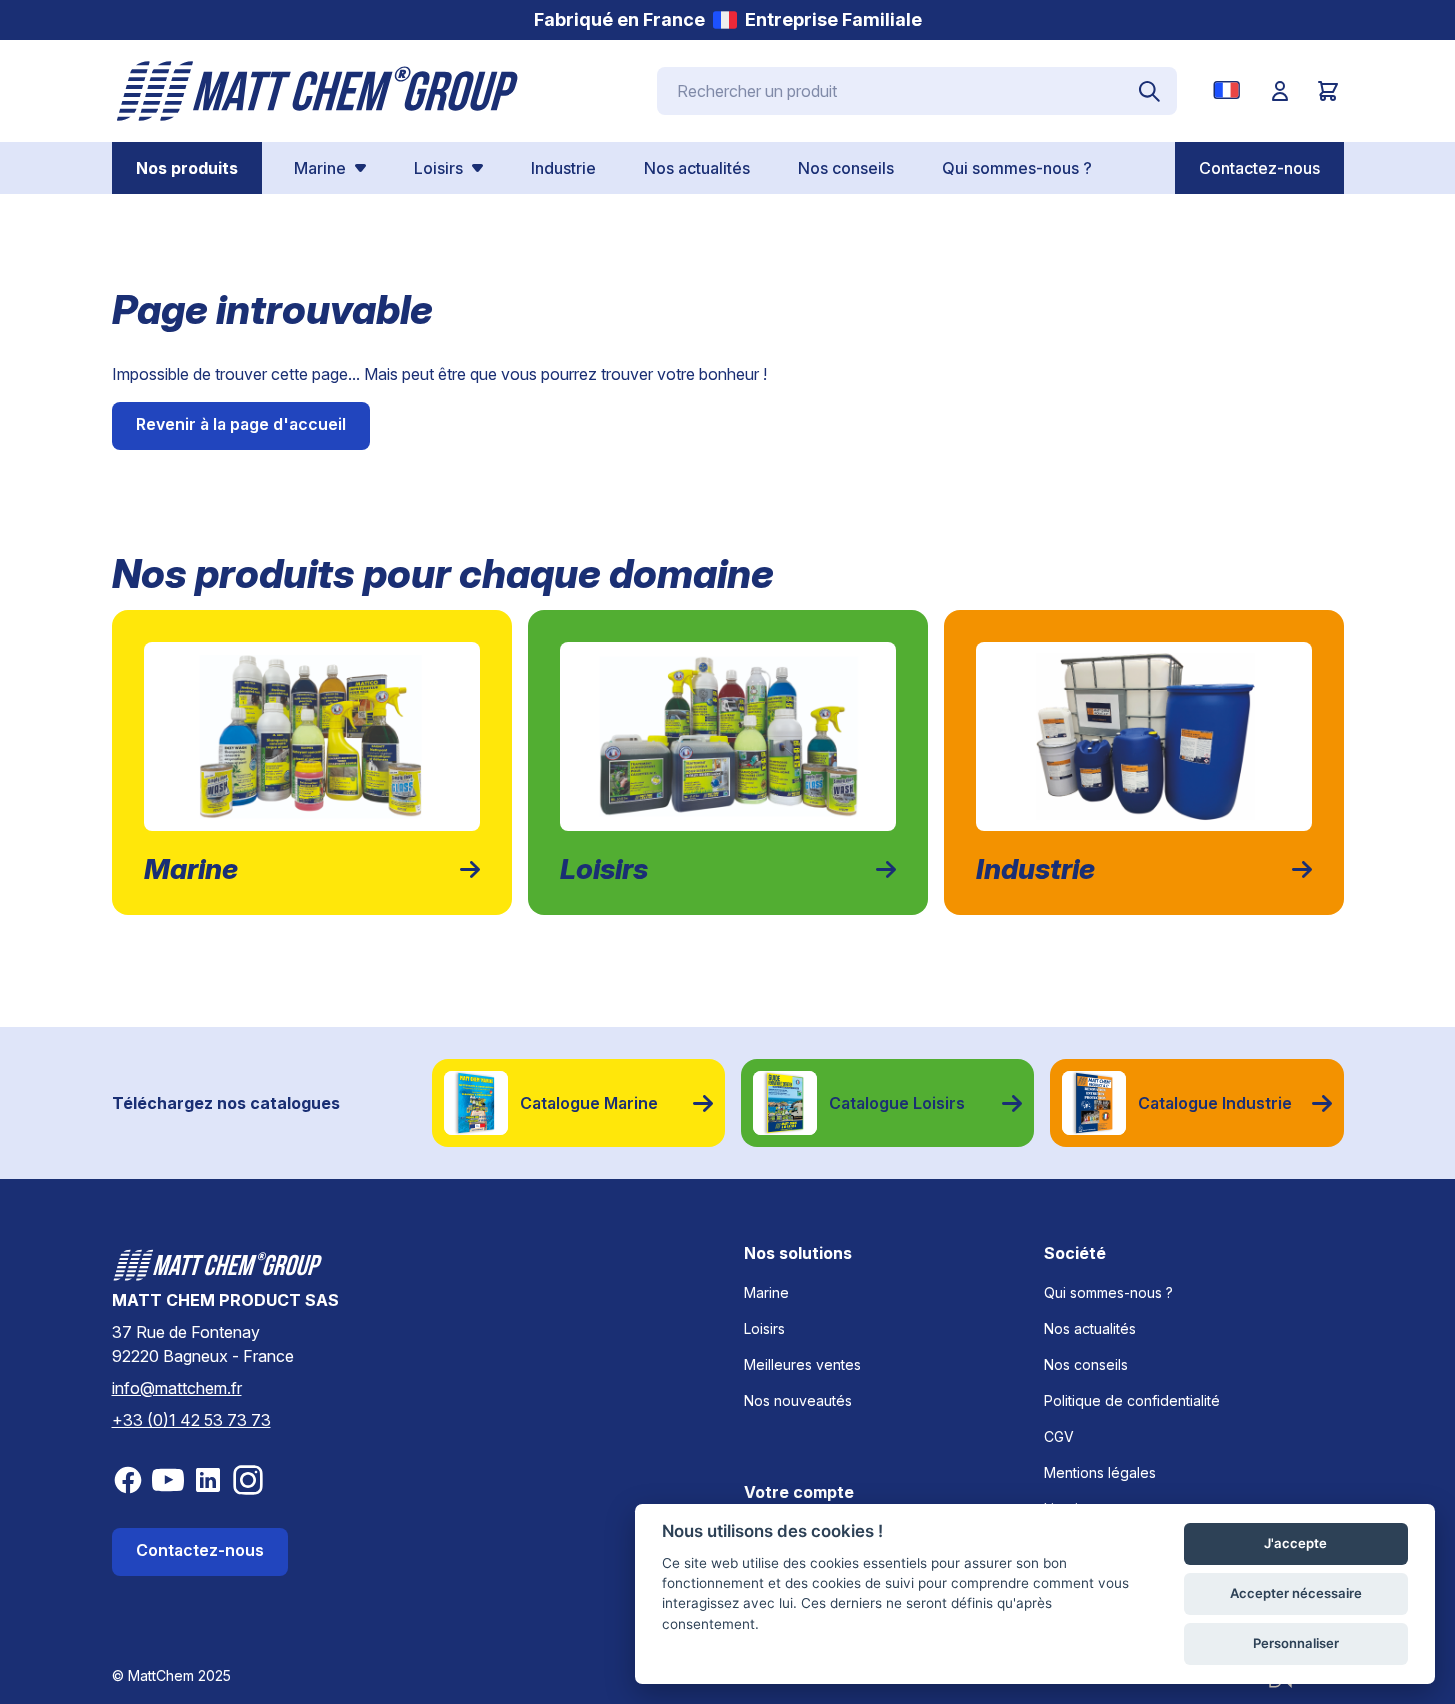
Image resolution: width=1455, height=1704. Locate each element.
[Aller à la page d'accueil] (318, 91)
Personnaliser (1296, 1643)
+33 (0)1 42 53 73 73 (191, 1420)
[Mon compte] (1280, 91)
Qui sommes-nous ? (1108, 1292)
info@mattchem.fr (177, 1388)
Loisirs (764, 1328)
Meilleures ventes (802, 1364)
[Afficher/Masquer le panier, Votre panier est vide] (1328, 91)
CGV (1059, 1436)
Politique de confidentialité (1132, 1400)
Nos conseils (1086, 1364)
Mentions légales (1100, 1472)
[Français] (1230, 90)
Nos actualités (1090, 1328)
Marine (766, 1292)
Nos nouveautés (798, 1400)
